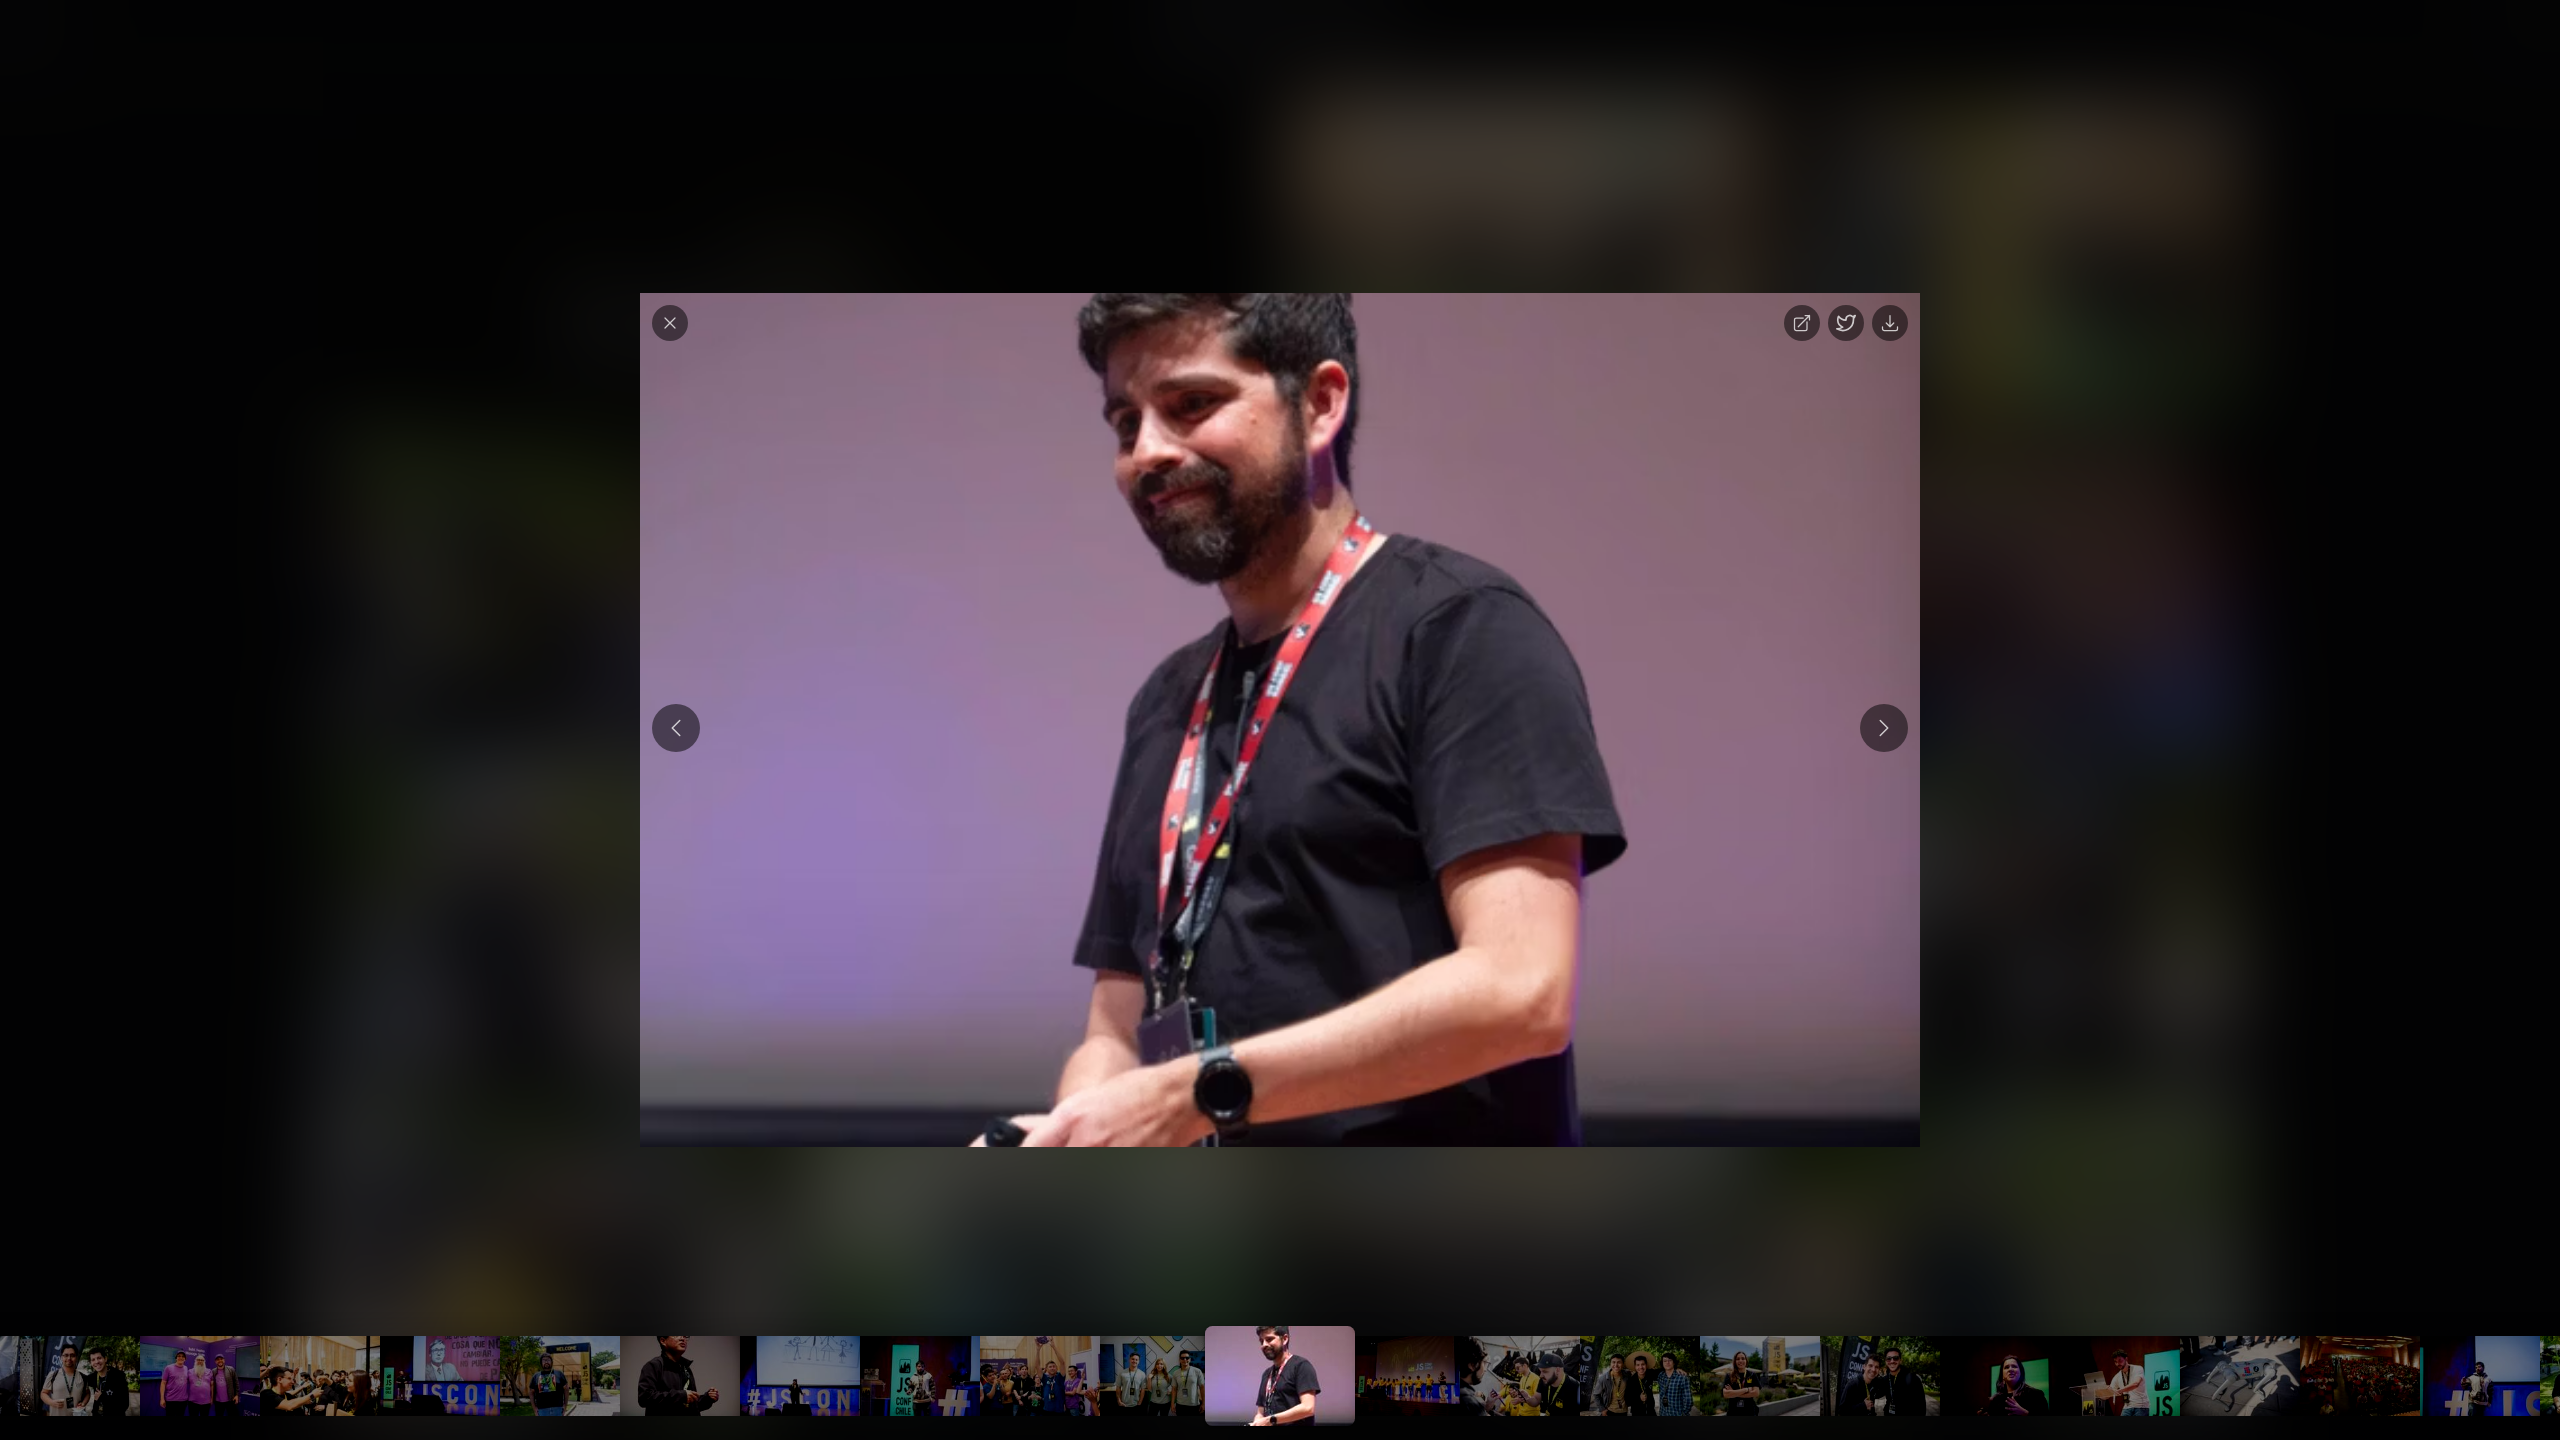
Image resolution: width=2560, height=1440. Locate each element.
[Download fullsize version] (1890, 323)
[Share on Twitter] (1846, 323)
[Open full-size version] (1802, 323)
